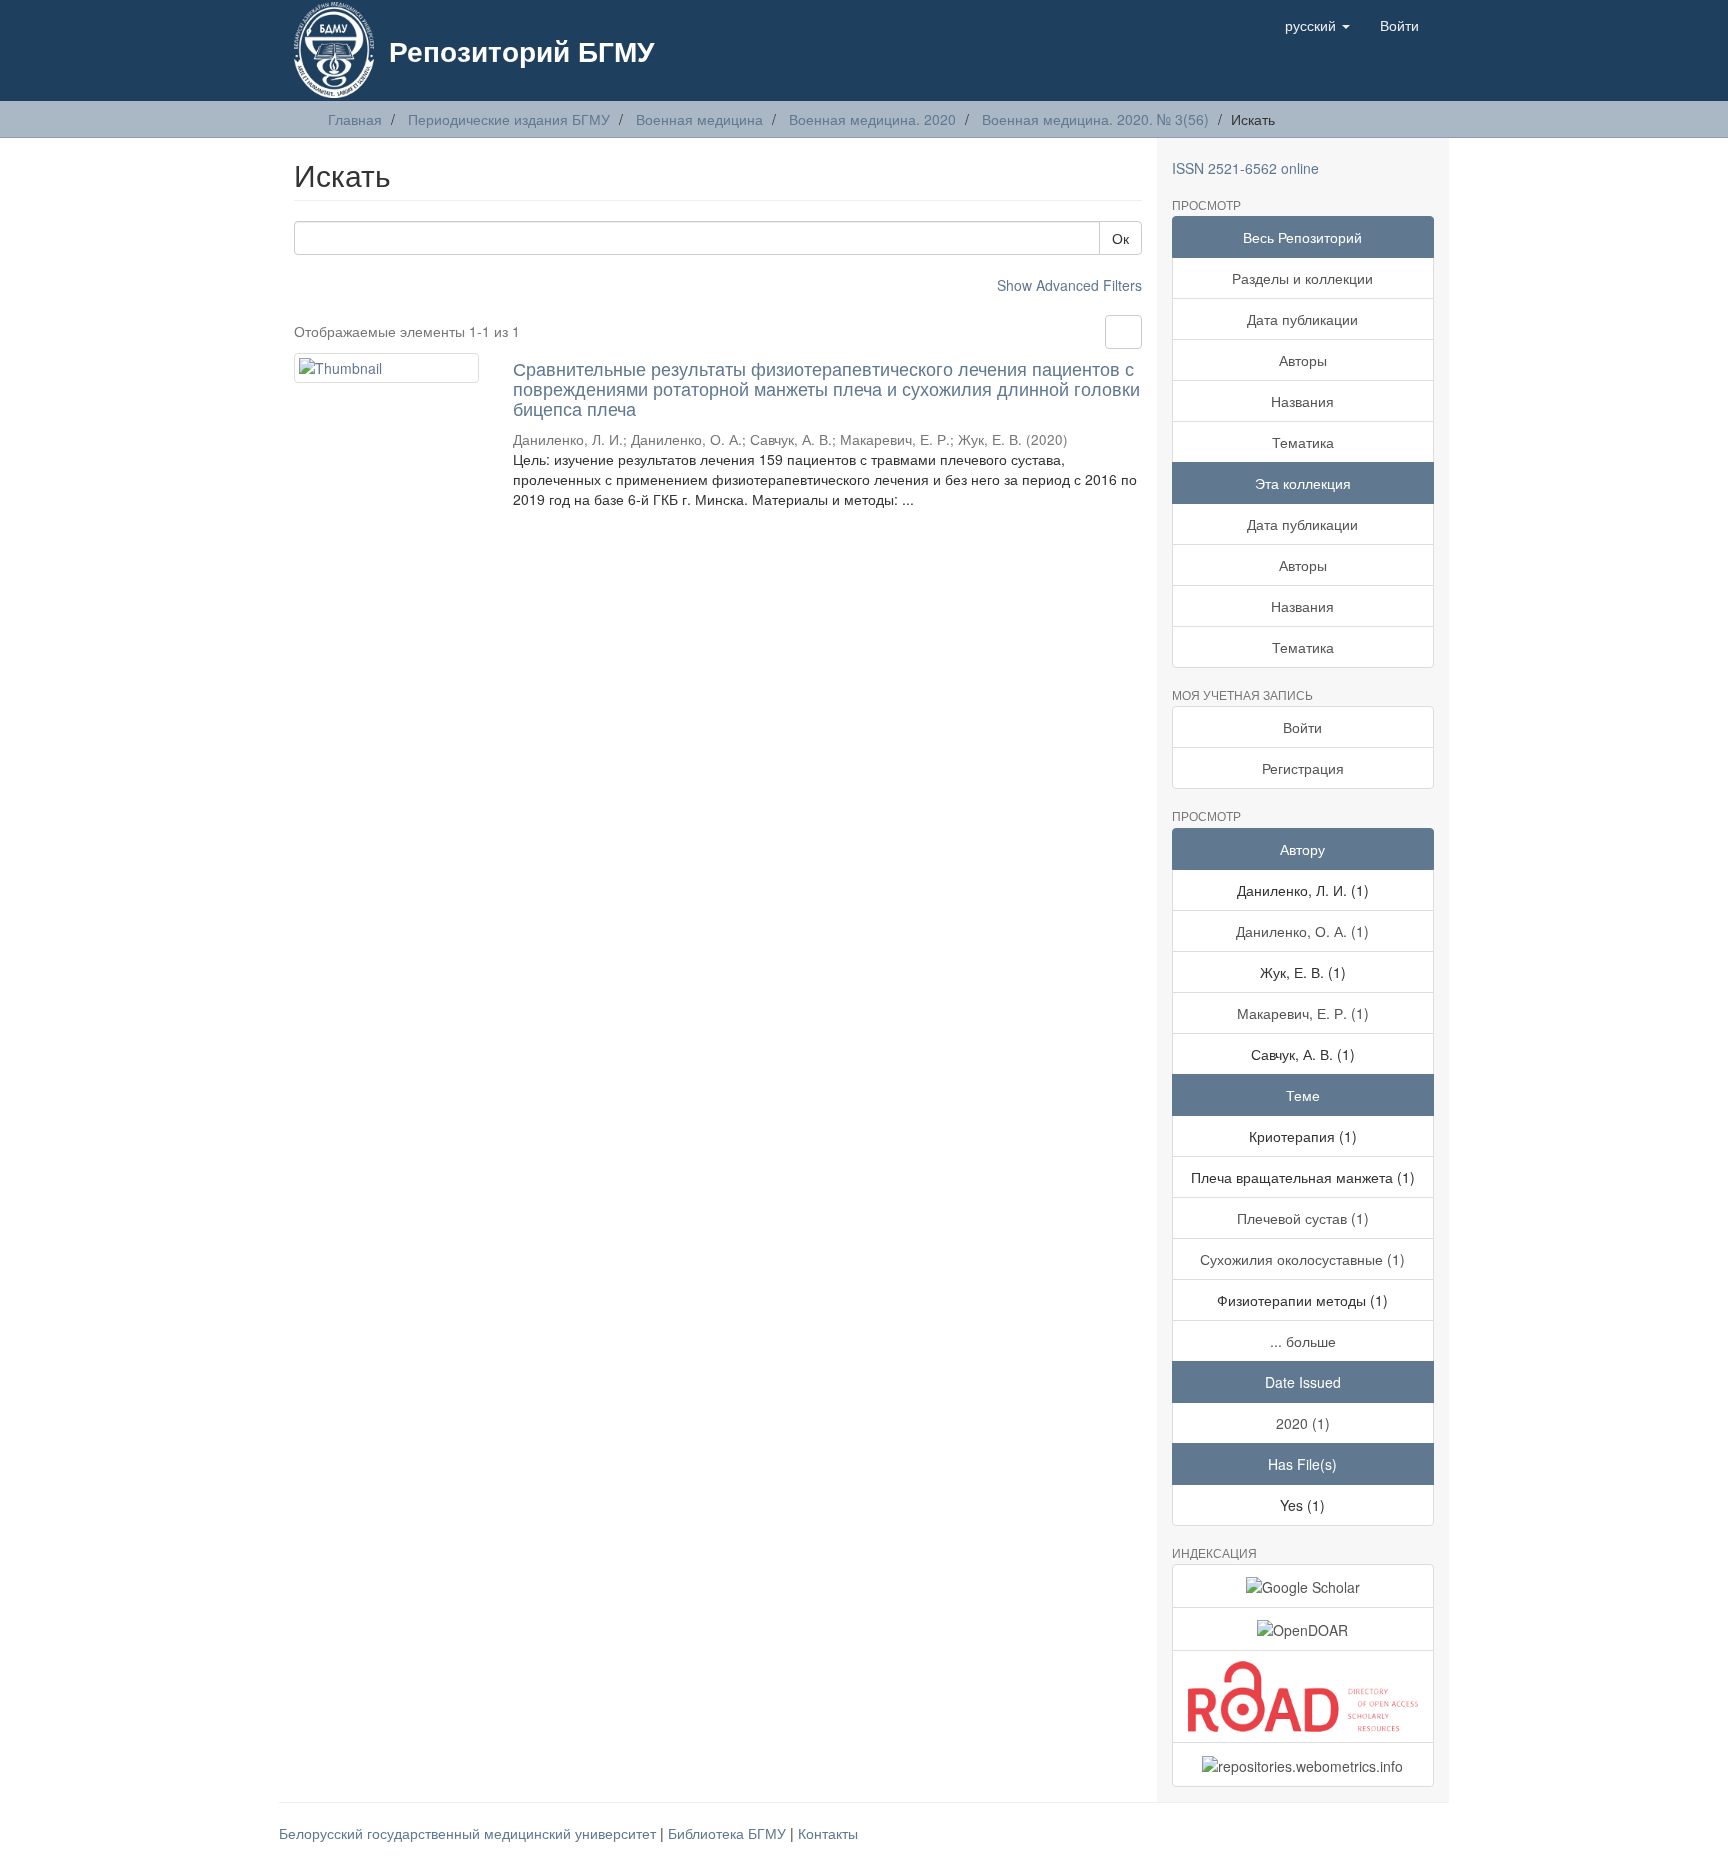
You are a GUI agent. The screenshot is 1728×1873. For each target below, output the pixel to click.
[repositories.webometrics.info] (1303, 1764)
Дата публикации (1302, 319)
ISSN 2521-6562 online (1245, 168)
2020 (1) (1303, 1423)
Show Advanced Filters (1069, 285)
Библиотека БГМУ (729, 1833)
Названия (1302, 401)
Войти (1302, 727)
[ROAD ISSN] (1303, 1696)
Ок (1120, 238)
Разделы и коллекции (1302, 278)
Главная (355, 119)
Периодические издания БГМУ (509, 119)
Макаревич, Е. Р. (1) (1303, 1013)
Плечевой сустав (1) (1303, 1218)
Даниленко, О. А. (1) (1302, 931)
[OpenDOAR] (1303, 1629)
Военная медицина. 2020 (872, 119)
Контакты (828, 1833)
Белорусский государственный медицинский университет (469, 1833)
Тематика (1303, 442)
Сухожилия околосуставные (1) (1302, 1259)
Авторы (1303, 360)
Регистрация (1303, 768)
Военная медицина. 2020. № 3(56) (1095, 119)
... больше (1303, 1341)
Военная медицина (699, 119)
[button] (1317, 25)
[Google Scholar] (1303, 1586)
